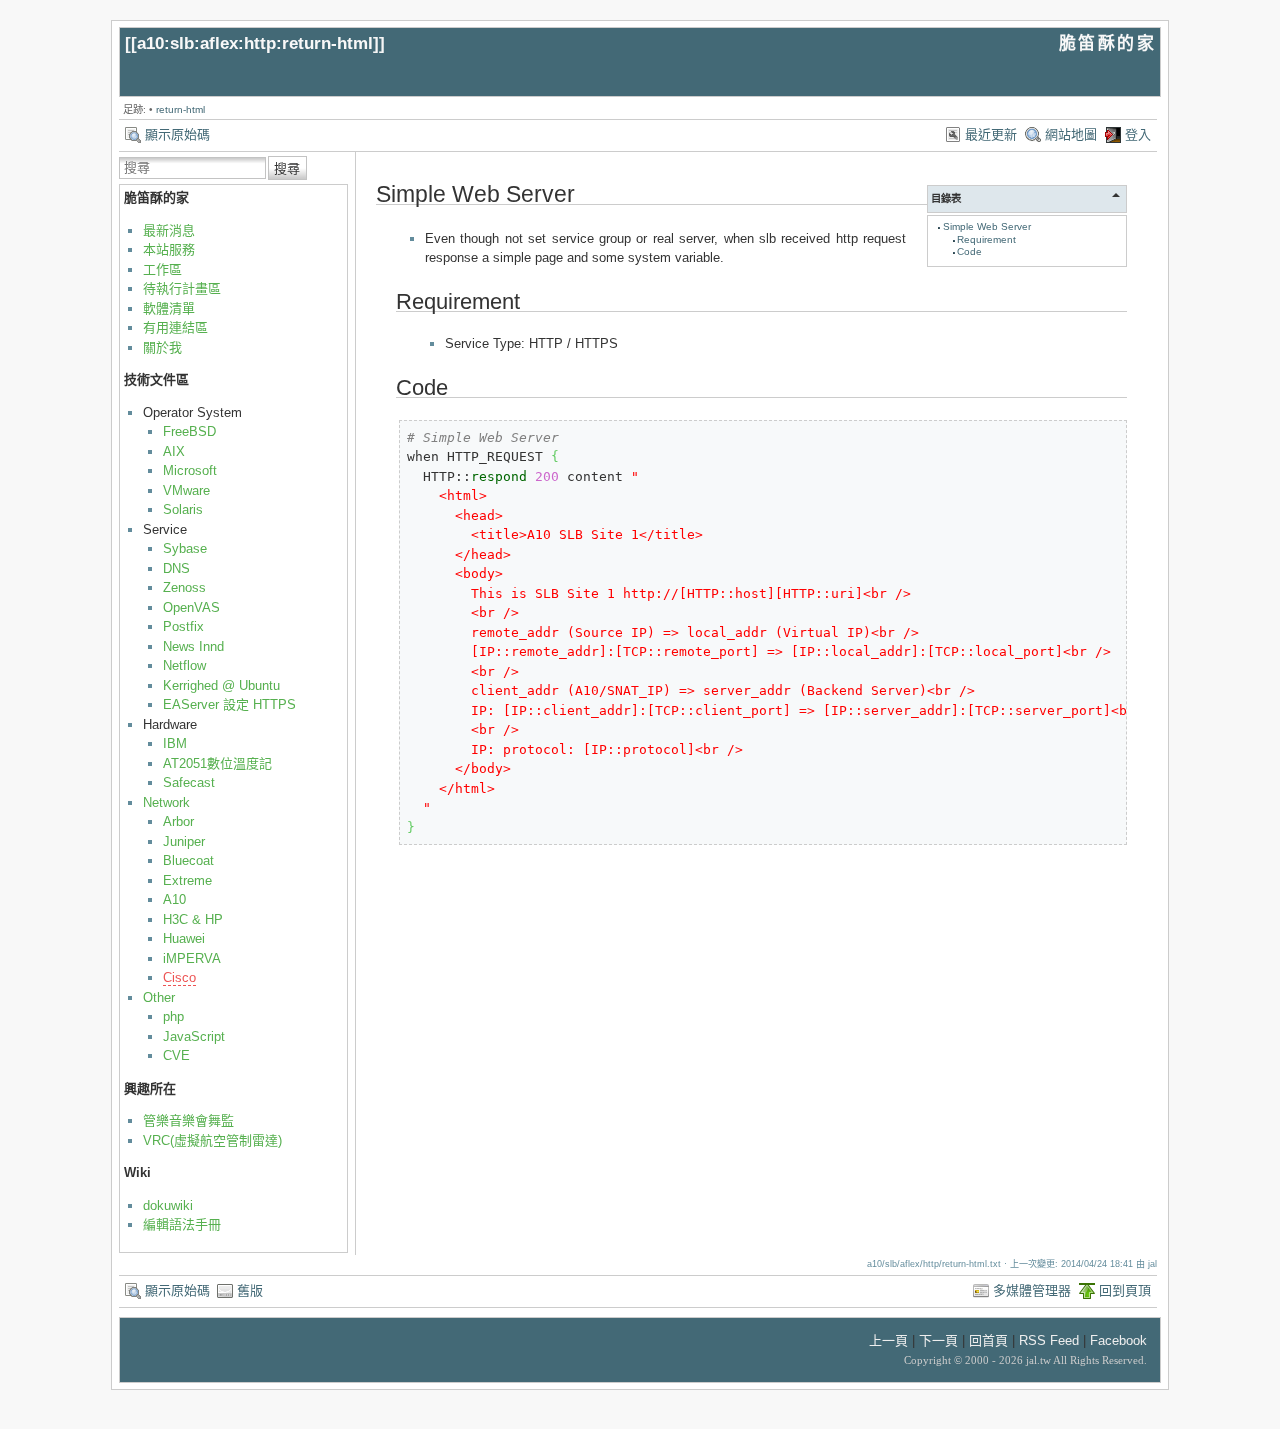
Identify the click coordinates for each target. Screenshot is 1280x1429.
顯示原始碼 (177, 134)
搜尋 (287, 168)
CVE (176, 1055)
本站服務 (169, 249)
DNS (176, 568)
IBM (175, 743)
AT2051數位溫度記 (217, 763)
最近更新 (991, 134)
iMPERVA (192, 958)
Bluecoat (188, 860)
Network (166, 802)
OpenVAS (191, 607)
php (173, 1016)
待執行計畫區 (182, 288)
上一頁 (888, 1340)
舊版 (250, 1290)
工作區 (162, 269)
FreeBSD (189, 431)
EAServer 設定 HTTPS (229, 704)
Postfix (183, 626)
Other (159, 997)
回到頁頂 (1125, 1290)
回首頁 (988, 1340)
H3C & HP (193, 919)
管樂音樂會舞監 (188, 1120)
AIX (174, 451)
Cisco (179, 977)
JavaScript (194, 1036)
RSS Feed (1049, 1340)
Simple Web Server (987, 226)
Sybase (185, 548)
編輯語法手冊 (182, 1224)
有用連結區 (175, 327)
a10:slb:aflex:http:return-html (255, 43)
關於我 (162, 347)
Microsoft (190, 470)
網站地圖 (1071, 134)
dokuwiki (168, 1205)
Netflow (184, 665)
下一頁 (938, 1340)
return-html (180, 109)
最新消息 (169, 230)
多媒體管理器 (1032, 1290)
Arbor (178, 821)
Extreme (187, 880)
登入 (1138, 134)
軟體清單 (169, 308)
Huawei (184, 938)
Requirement (986, 239)
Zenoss (184, 587)
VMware (186, 490)
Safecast (189, 782)
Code (969, 251)
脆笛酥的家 (1108, 43)
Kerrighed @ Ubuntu (221, 685)
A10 (174, 899)
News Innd (193, 646)
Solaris (183, 509)
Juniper (184, 841)
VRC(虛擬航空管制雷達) (212, 1140)
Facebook (1118, 1340)
